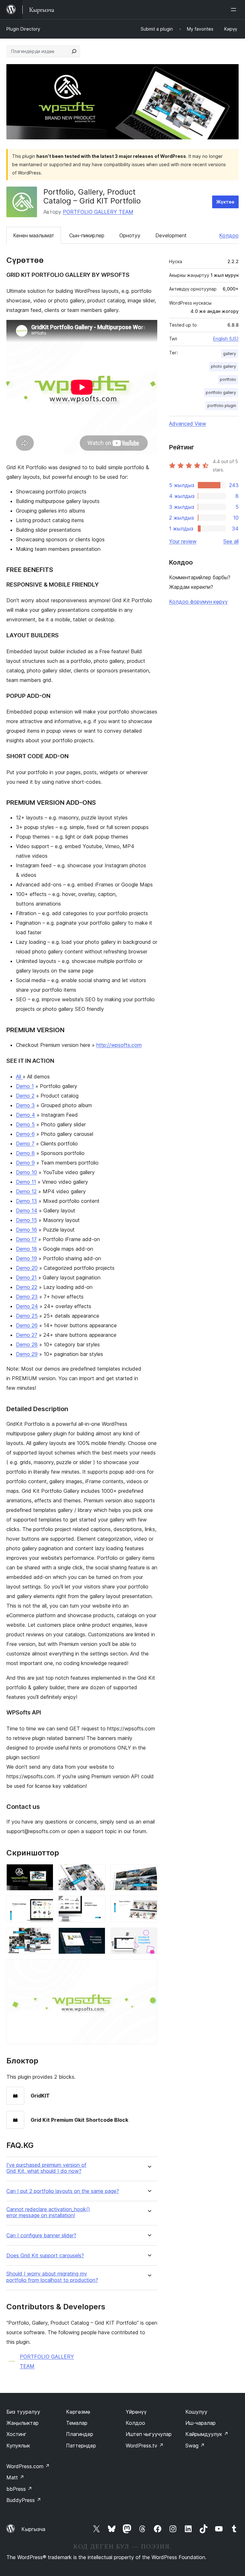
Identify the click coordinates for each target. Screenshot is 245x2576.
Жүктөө (225, 202)
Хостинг (16, 2434)
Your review (183, 541)
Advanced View (188, 424)
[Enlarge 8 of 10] (97, 1936)
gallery (230, 354)
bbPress (19, 2489)
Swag (195, 2446)
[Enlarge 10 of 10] (149, 1968)
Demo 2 (25, 1096)
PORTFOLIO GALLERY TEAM (98, 212)
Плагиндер (80, 2434)
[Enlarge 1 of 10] (45, 1873)
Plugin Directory (23, 29)
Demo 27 (27, 1335)
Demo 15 (26, 1220)
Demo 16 (26, 1230)
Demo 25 (27, 1316)
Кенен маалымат (34, 235)
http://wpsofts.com (119, 1045)
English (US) (226, 339)
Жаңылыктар (22, 2423)
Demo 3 (25, 1105)
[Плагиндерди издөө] (74, 51)
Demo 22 (27, 1287)
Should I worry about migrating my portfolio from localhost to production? (52, 2277)
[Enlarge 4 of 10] (45, 1904)
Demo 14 (27, 1210)
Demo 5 (25, 1124)
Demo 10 (26, 1172)
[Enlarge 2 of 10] (97, 1873)
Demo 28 (27, 1344)
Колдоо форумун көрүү (198, 602)
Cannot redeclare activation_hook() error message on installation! (48, 2212)
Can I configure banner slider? (41, 2235)
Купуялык (18, 2446)
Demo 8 (25, 1153)
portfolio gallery (221, 392)
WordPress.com (28, 2466)
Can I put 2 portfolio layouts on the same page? (63, 2191)
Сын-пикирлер (87, 235)
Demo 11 (26, 1182)
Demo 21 (26, 1277)
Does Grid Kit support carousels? (45, 2256)
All (19, 1077)
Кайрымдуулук (207, 2434)
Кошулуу (196, 2412)
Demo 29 (27, 1354)
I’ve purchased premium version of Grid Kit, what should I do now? (46, 2168)
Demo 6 (25, 1134)
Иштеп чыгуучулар (149, 2434)
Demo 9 (25, 1163)
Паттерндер (81, 2446)
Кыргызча (33, 2529)
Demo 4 (26, 1115)
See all (231, 541)
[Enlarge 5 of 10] (97, 1904)
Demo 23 (27, 1297)
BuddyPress (24, 2500)
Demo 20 (27, 1268)
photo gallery (223, 366)
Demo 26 (27, 1325)
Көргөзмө (78, 2412)
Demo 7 (25, 1144)
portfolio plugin (222, 406)
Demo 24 (27, 1306)
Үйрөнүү (136, 2412)
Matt (15, 2477)
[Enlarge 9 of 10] (149, 1936)
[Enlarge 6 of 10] (149, 1904)
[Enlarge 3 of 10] (149, 1873)
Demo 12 (26, 1191)
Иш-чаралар (200, 2423)
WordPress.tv (145, 2446)
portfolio (228, 379)
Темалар (77, 2423)
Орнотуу (130, 235)
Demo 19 (26, 1258)
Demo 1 (25, 1086)
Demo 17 (26, 1239)
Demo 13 (26, 1201)
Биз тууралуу (23, 2412)
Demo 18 (26, 1249)
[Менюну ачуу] (235, 10)
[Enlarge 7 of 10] (45, 1936)
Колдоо (229, 235)
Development (171, 235)
